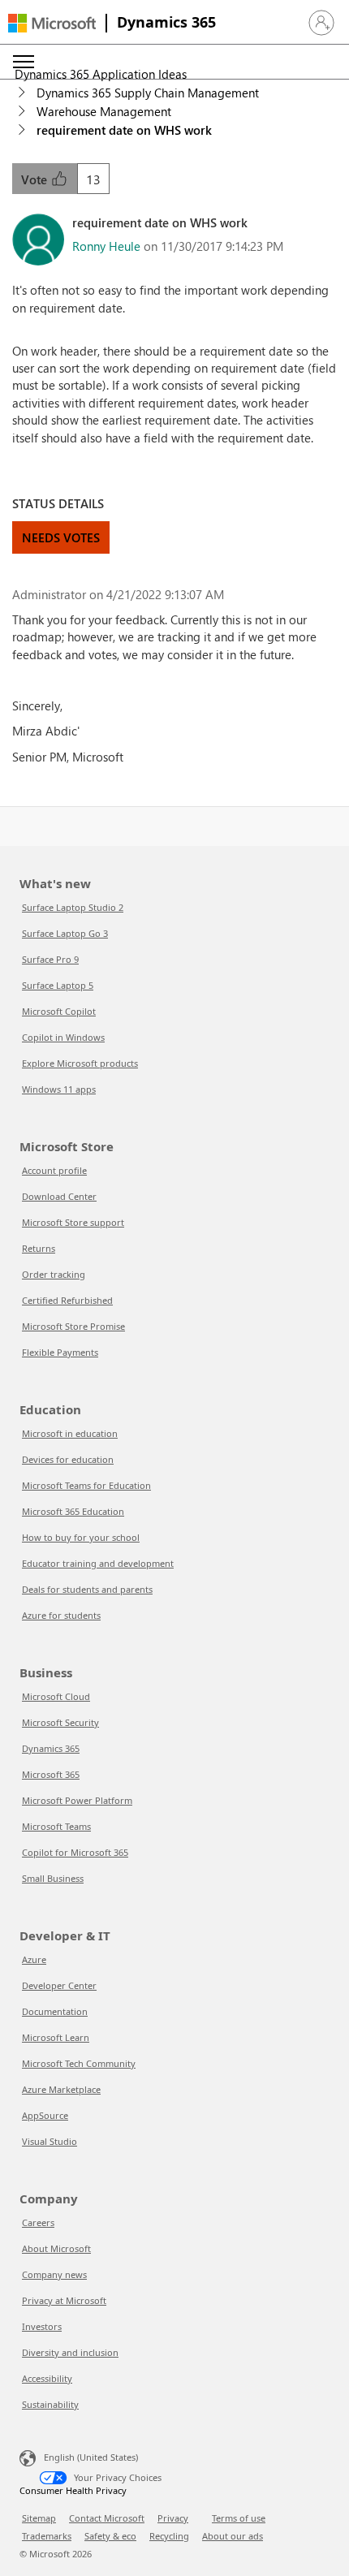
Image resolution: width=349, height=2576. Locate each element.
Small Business (53, 1878)
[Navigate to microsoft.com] (52, 23)
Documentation (55, 2011)
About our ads (233, 2536)
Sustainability (50, 2404)
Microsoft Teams (56, 1826)
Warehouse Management (104, 111)
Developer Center (59, 1985)
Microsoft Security (60, 1722)
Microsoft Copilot (59, 1011)
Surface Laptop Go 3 (65, 933)
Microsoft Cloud (56, 1696)
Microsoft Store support (73, 1222)
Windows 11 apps (59, 1089)
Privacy (173, 2518)
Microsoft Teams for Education (86, 1485)
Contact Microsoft (107, 2518)
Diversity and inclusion (70, 2352)
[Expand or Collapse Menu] (24, 62)
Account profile (54, 1170)
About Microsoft (56, 2248)
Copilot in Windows (63, 1037)
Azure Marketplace (61, 2089)
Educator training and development (98, 1563)
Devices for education (68, 1459)
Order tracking (54, 1274)
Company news (54, 2274)
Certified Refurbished (67, 1300)
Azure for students (61, 1615)
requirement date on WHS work (124, 130)
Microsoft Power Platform (77, 1800)
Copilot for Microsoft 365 (75, 1852)
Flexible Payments (60, 1352)
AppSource (45, 2115)
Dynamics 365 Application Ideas (101, 74)
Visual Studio (50, 2141)
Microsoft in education (70, 1433)
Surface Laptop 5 (58, 985)
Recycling (169, 2536)
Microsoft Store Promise (73, 1326)
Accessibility (47, 2378)
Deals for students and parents (87, 1589)
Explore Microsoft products (80, 1063)
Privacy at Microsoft (64, 2300)
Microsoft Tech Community (79, 2063)
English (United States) (91, 2457)
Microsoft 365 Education (73, 1511)
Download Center (59, 1196)
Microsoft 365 (51, 1774)
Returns (39, 1248)
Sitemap (39, 2518)
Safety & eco (110, 2536)
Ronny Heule (106, 246)
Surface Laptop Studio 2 (73, 907)
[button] (321, 23)
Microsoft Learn (56, 2037)
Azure (34, 1959)
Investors (42, 2326)
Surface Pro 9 (50, 959)
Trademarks (47, 2536)
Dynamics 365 (166, 22)
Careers (38, 2222)
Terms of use (239, 2518)
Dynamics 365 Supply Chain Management (148, 93)
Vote (36, 179)
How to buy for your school (81, 1537)
